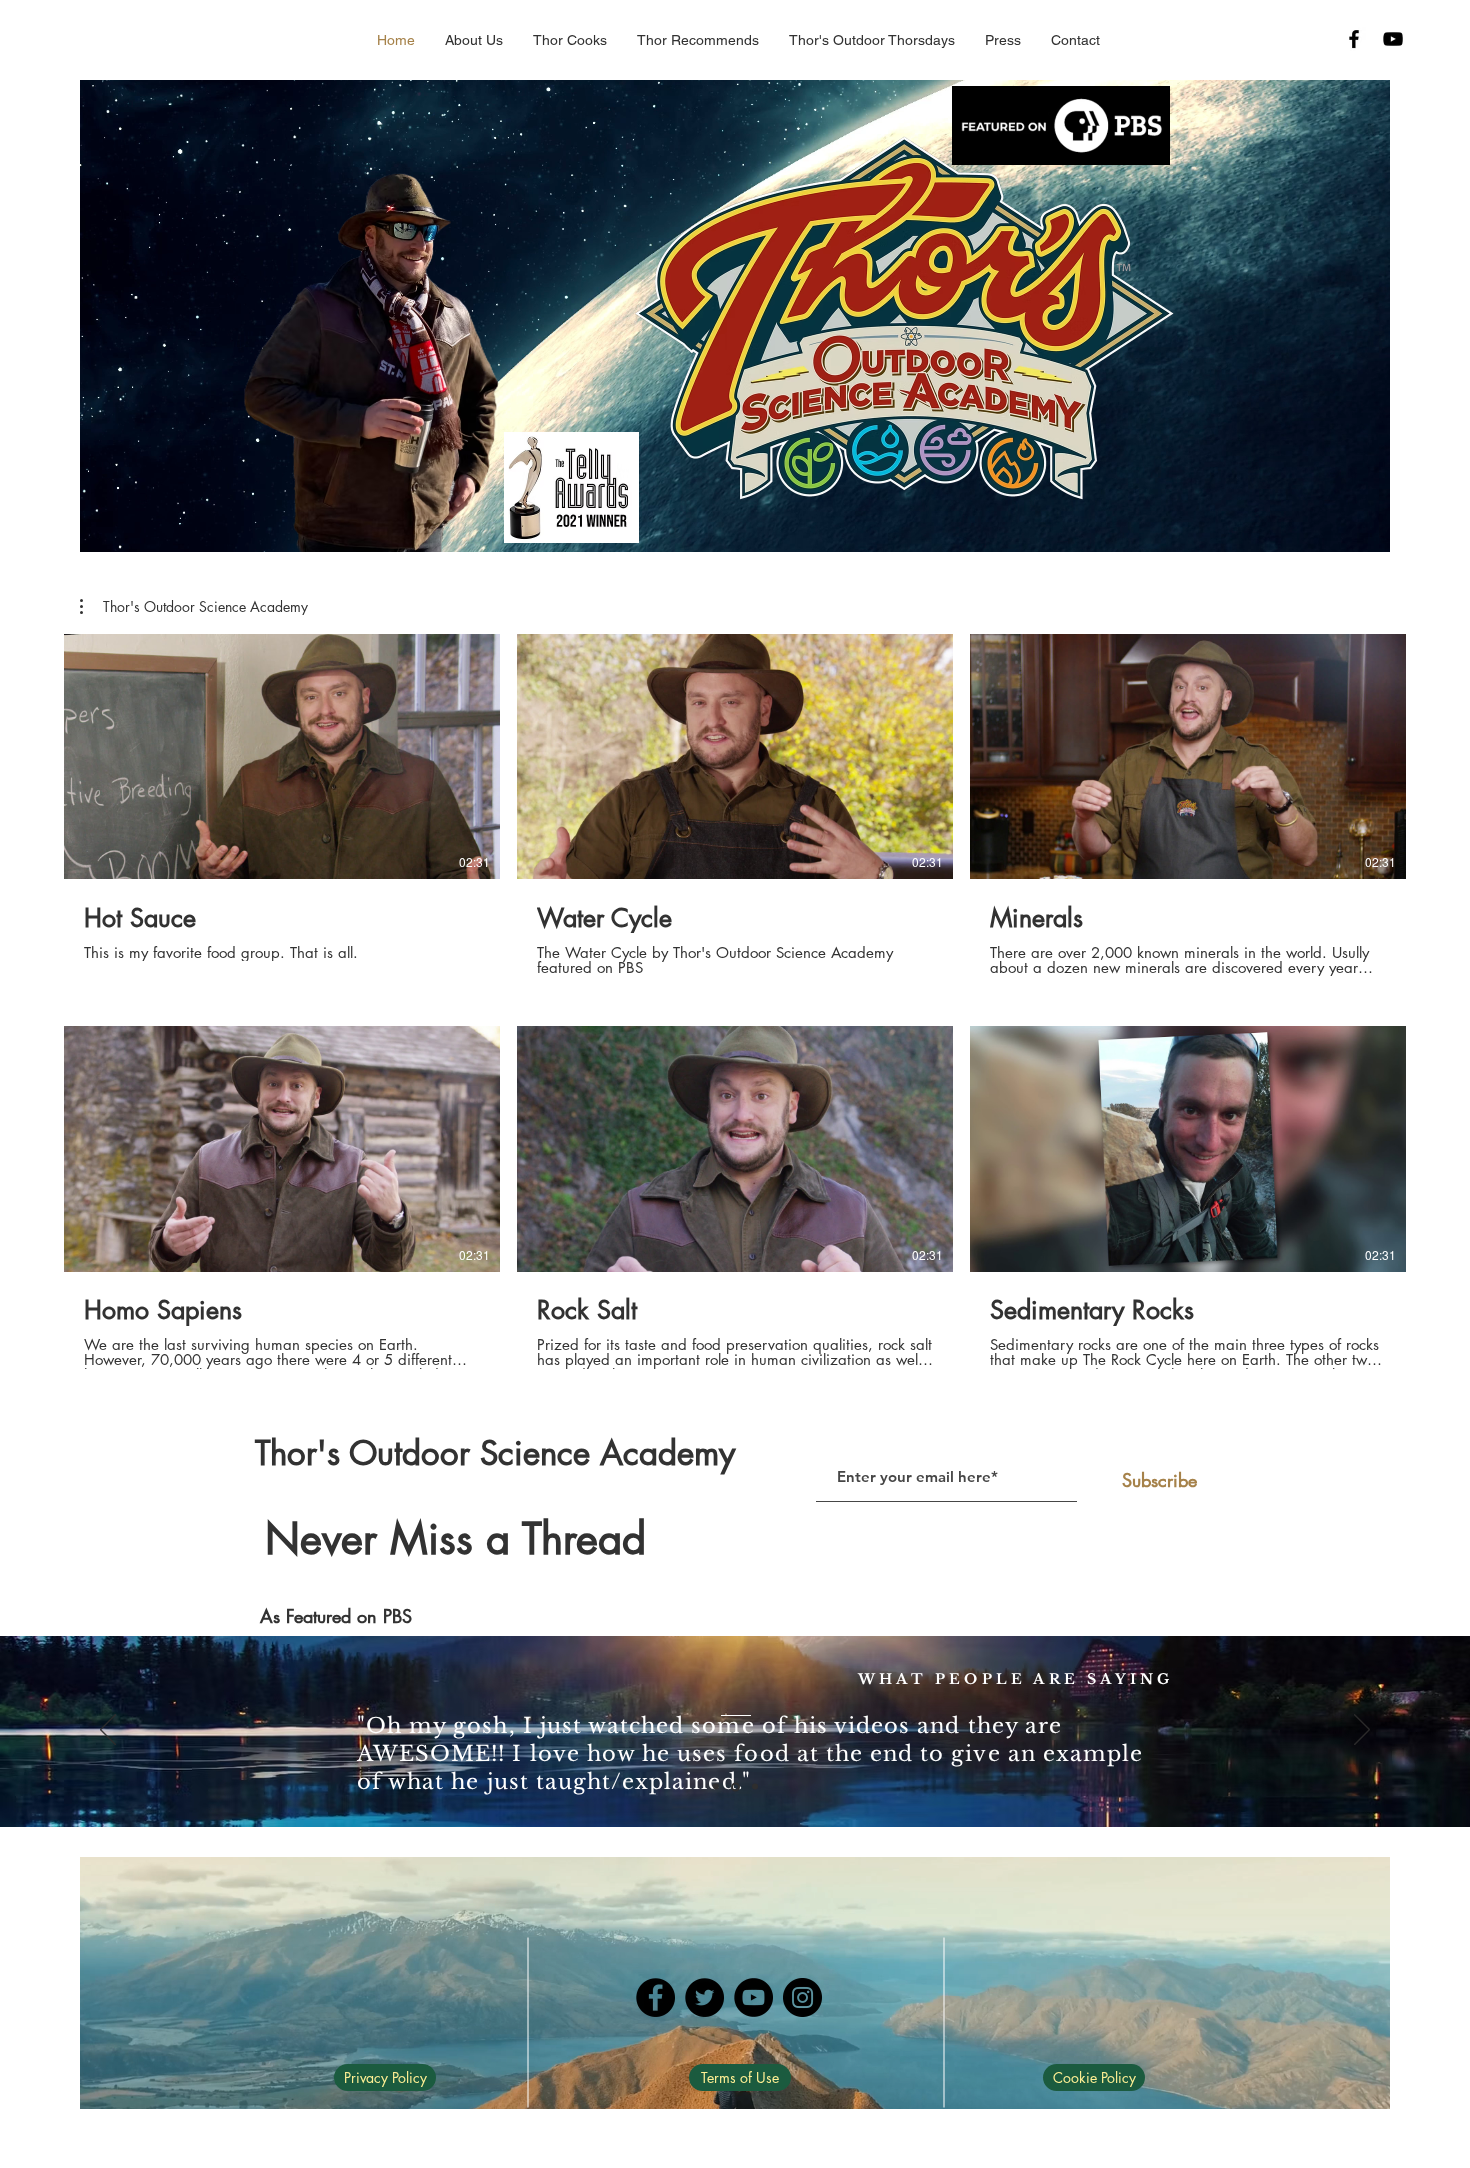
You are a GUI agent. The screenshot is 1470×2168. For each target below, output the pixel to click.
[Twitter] (704, 1997)
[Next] (1362, 1731)
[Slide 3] (755, 1787)
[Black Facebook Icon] (1354, 39)
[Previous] (108, 1731)
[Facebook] (655, 1997)
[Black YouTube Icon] (1393, 39)
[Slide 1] (716, 1787)
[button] (698, 40)
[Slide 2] (735, 1786)
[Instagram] (802, 1997)
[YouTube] (753, 1997)
